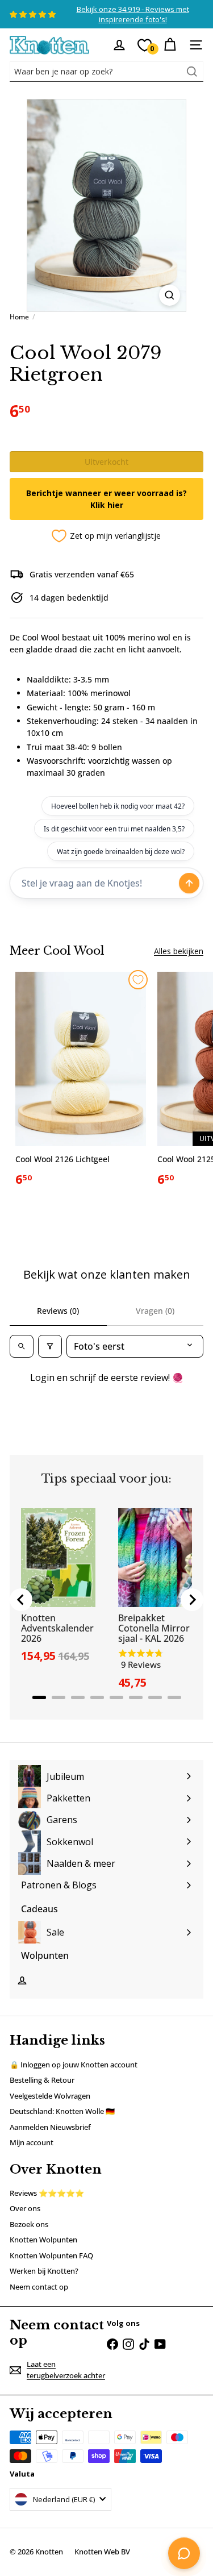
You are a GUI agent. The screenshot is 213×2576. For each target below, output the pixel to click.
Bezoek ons (29, 2224)
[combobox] (106, 72)
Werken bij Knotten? (44, 2271)
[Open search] (22, 1346)
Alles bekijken (179, 951)
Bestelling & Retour (42, 2080)
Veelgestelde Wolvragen (50, 2096)
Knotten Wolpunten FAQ (51, 2255)
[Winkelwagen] (170, 45)
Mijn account (32, 2142)
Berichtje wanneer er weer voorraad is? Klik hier (106, 499)
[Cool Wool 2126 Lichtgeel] (81, 1083)
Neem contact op (39, 2287)
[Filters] (50, 1346)
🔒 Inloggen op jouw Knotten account (74, 2065)
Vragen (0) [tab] (155, 1311)
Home (19, 317)
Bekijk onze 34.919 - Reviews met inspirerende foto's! (133, 14)
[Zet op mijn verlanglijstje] (138, 980)
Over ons (25, 2208)
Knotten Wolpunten (43, 2240)
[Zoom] (170, 295)
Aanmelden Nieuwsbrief (50, 2127)
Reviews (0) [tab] (58, 1311)
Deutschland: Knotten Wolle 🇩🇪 (62, 2111)
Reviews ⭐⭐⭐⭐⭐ (47, 2193)
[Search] (192, 72)
